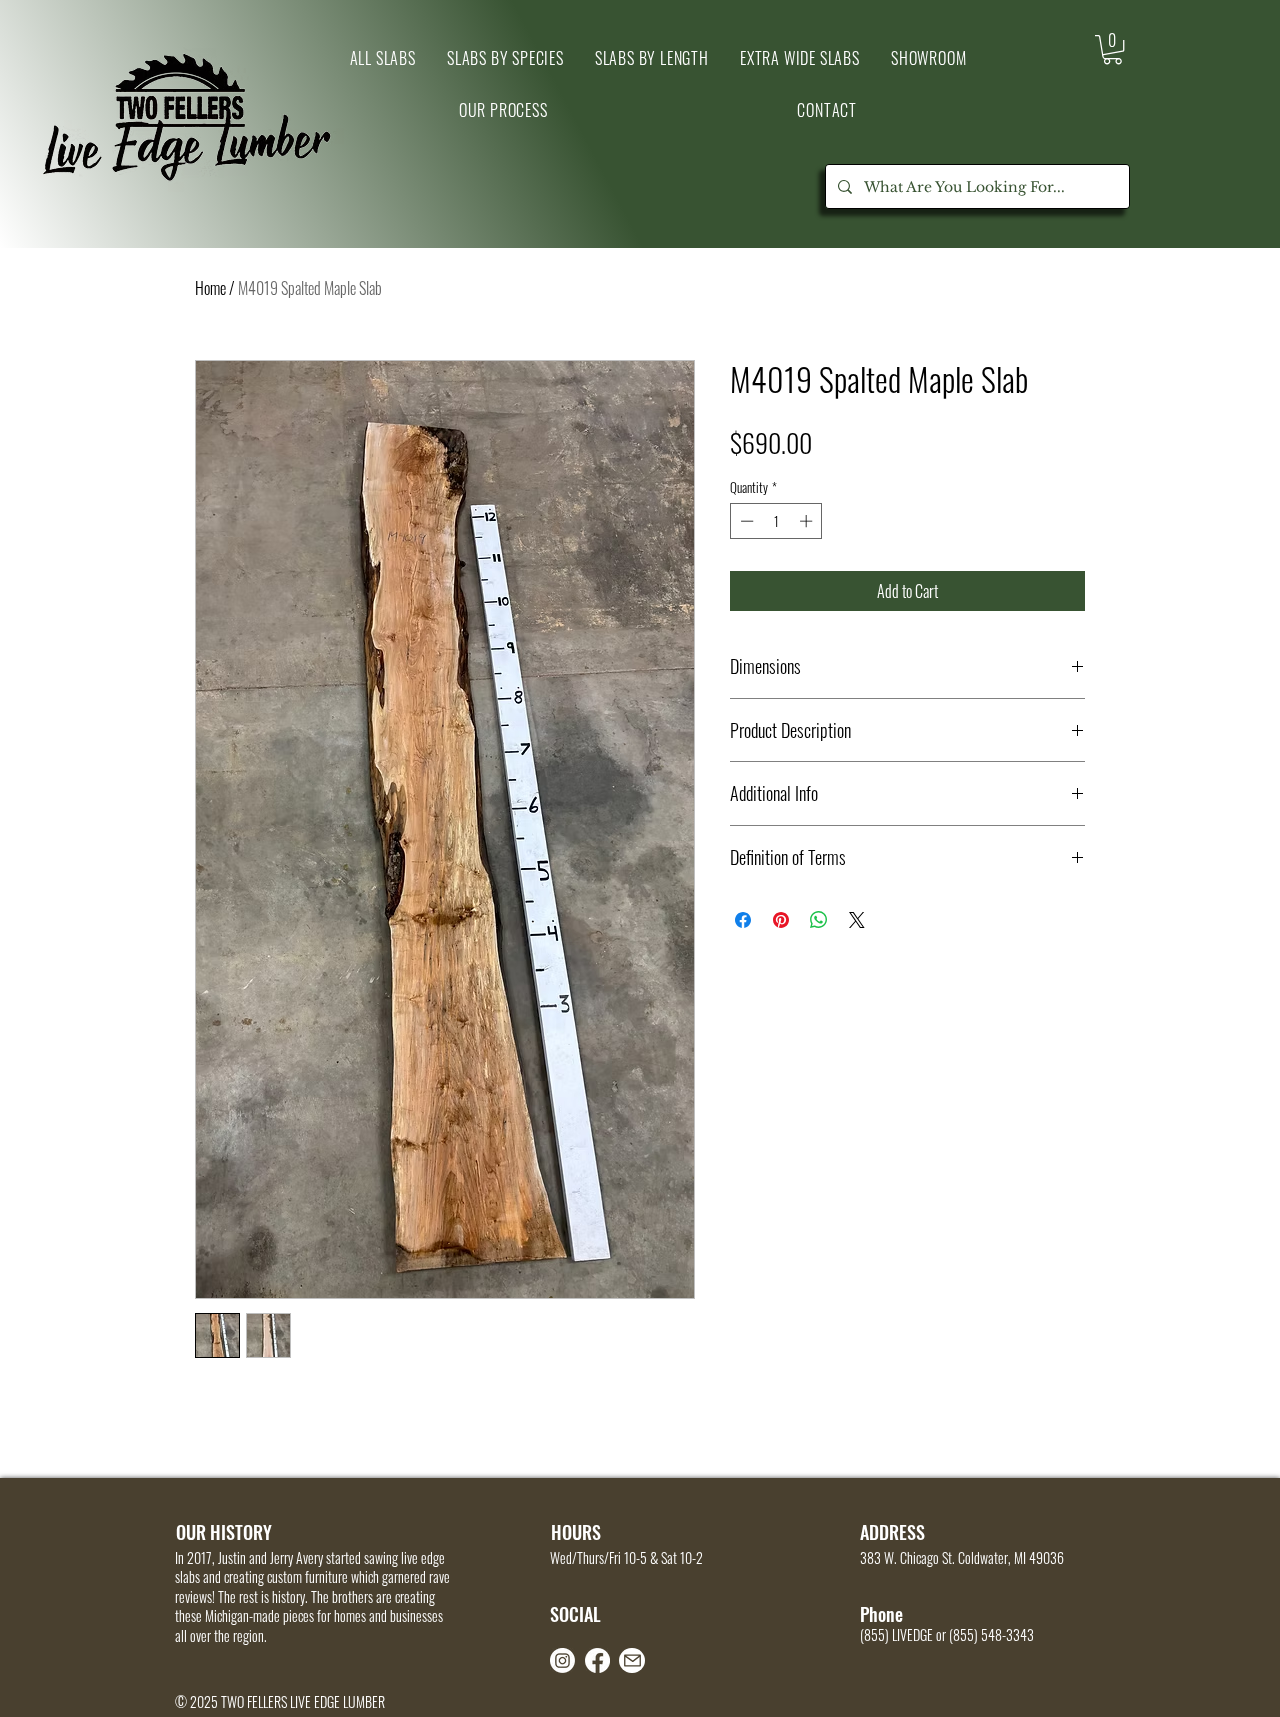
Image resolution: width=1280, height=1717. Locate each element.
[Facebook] (597, 1660)
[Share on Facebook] (743, 920)
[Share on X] (857, 920)
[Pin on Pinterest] (781, 920)
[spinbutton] (776, 521)
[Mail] (632, 1660)
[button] (928, 58)
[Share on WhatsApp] (819, 920)
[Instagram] (562, 1660)
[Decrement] (745, 521)
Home (210, 288)
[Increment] (808, 521)
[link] (1112, 49)
